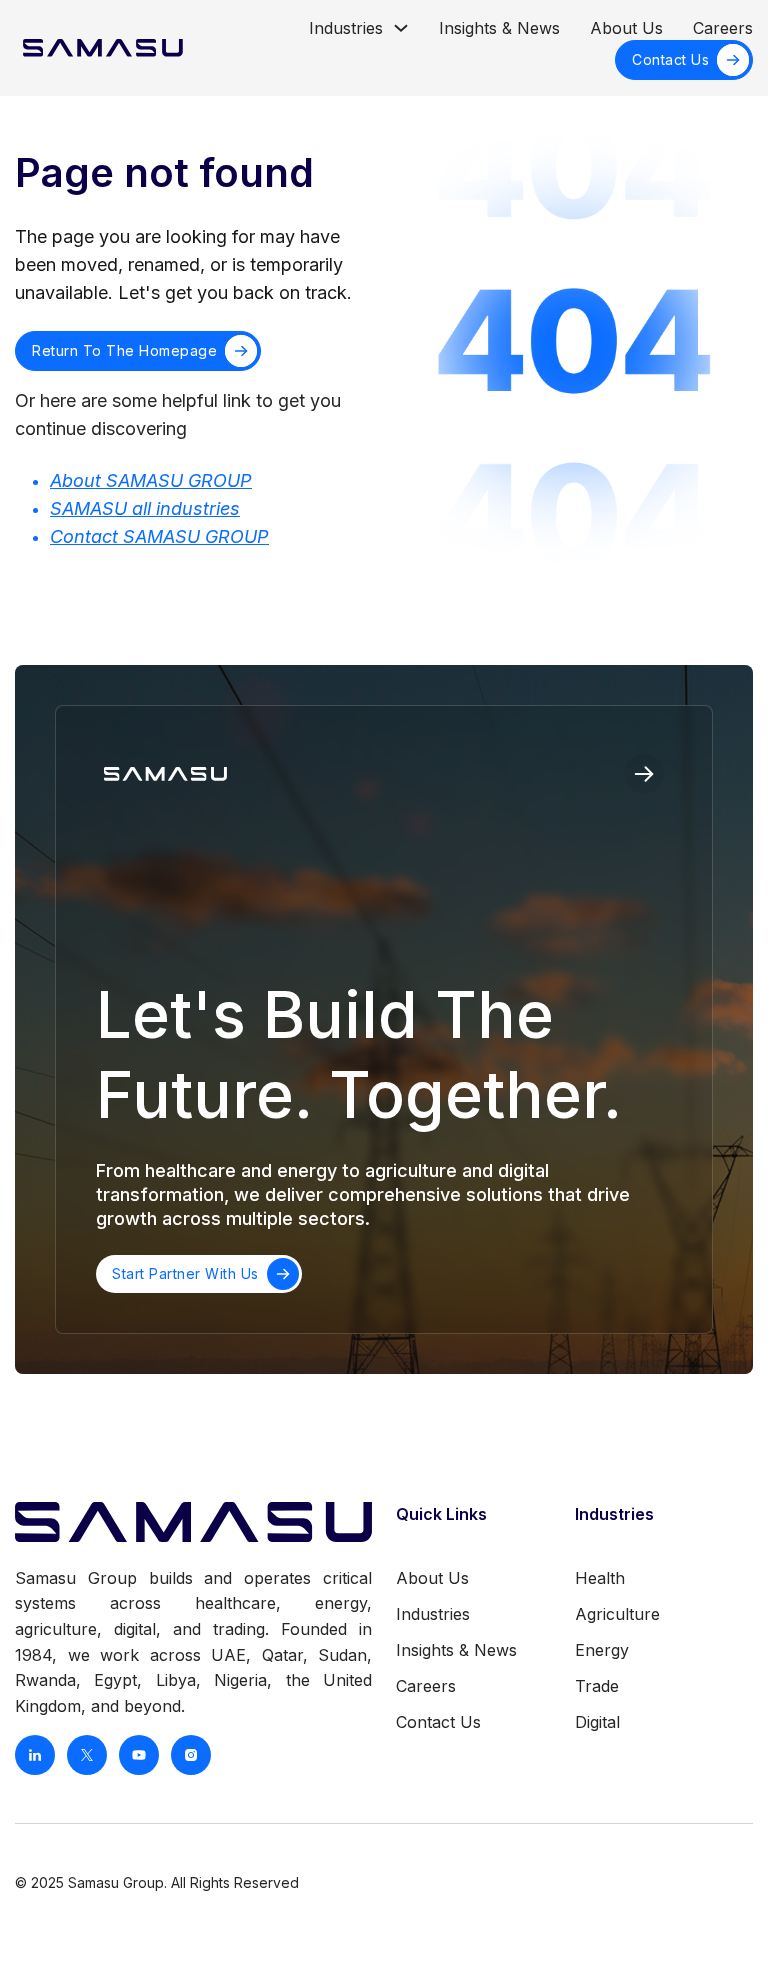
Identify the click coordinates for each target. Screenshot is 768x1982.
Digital (597, 1722)
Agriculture (617, 1614)
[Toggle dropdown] (401, 28)
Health (600, 1578)
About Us (626, 28)
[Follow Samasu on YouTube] (139, 1755)
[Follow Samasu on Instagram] (191, 1755)
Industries (346, 28)
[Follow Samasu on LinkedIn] (35, 1755)
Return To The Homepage (124, 350)
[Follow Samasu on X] (87, 1755)
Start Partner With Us (185, 1273)
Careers (723, 28)
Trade (597, 1686)
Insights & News (499, 28)
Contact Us (670, 59)
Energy (602, 1650)
